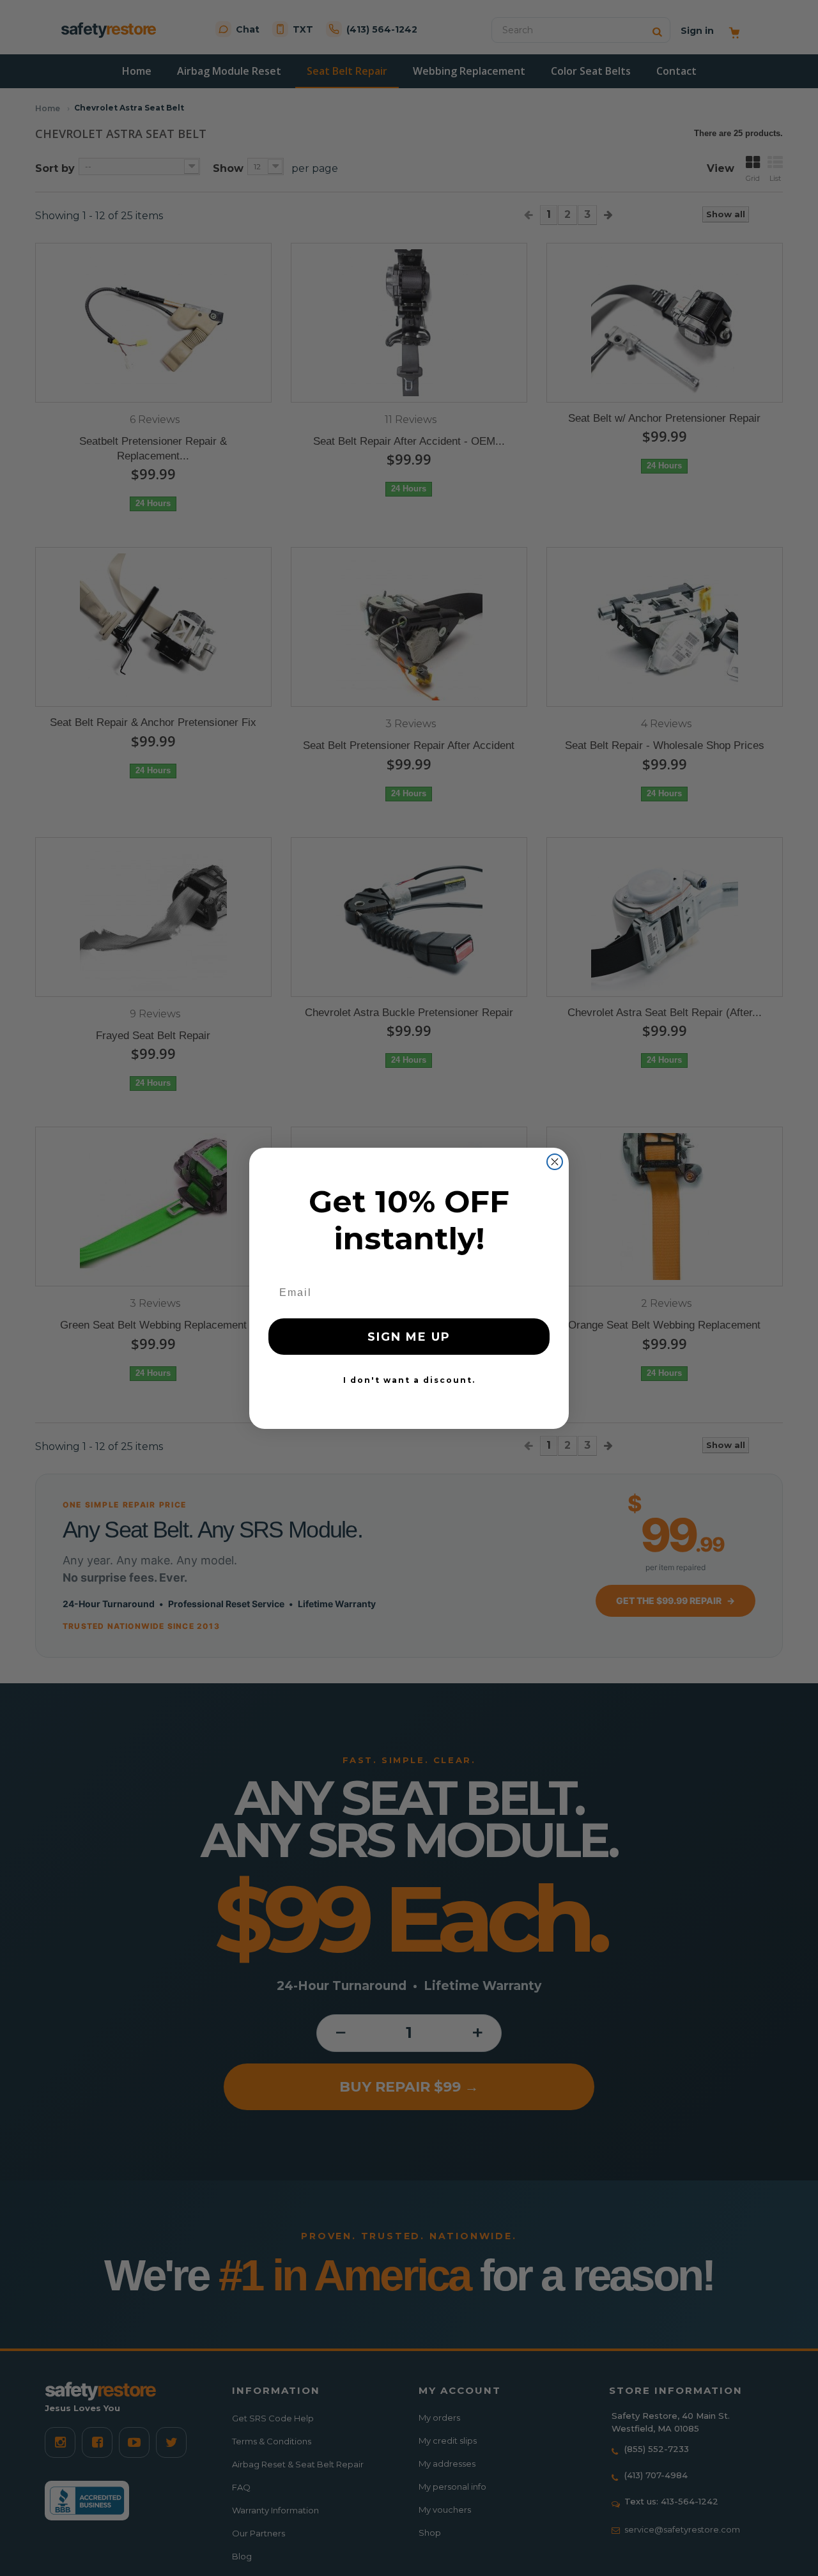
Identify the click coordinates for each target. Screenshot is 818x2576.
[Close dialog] (555, 1162)
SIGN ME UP (409, 1337)
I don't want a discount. (409, 1380)
